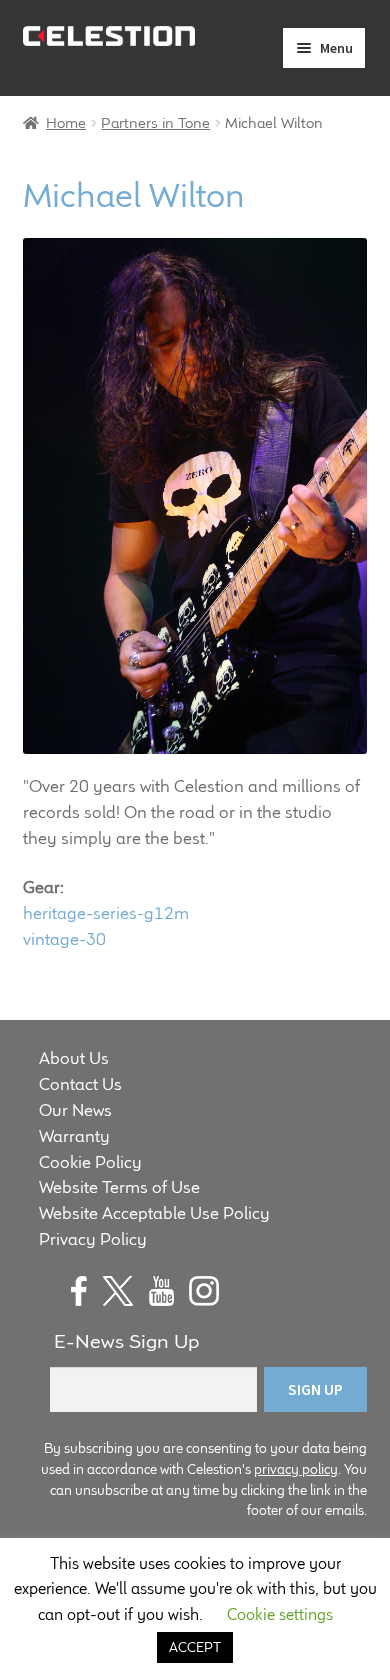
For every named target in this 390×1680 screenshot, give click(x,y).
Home (66, 122)
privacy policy (296, 1469)
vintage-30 (64, 939)
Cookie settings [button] (280, 1614)
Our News (75, 1110)
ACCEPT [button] (195, 1647)
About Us (74, 1058)
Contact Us (80, 1084)
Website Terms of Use (119, 1187)
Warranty (74, 1136)
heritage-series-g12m (106, 913)
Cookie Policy (90, 1162)
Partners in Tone (155, 122)
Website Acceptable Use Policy (154, 1213)
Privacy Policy (93, 1239)
